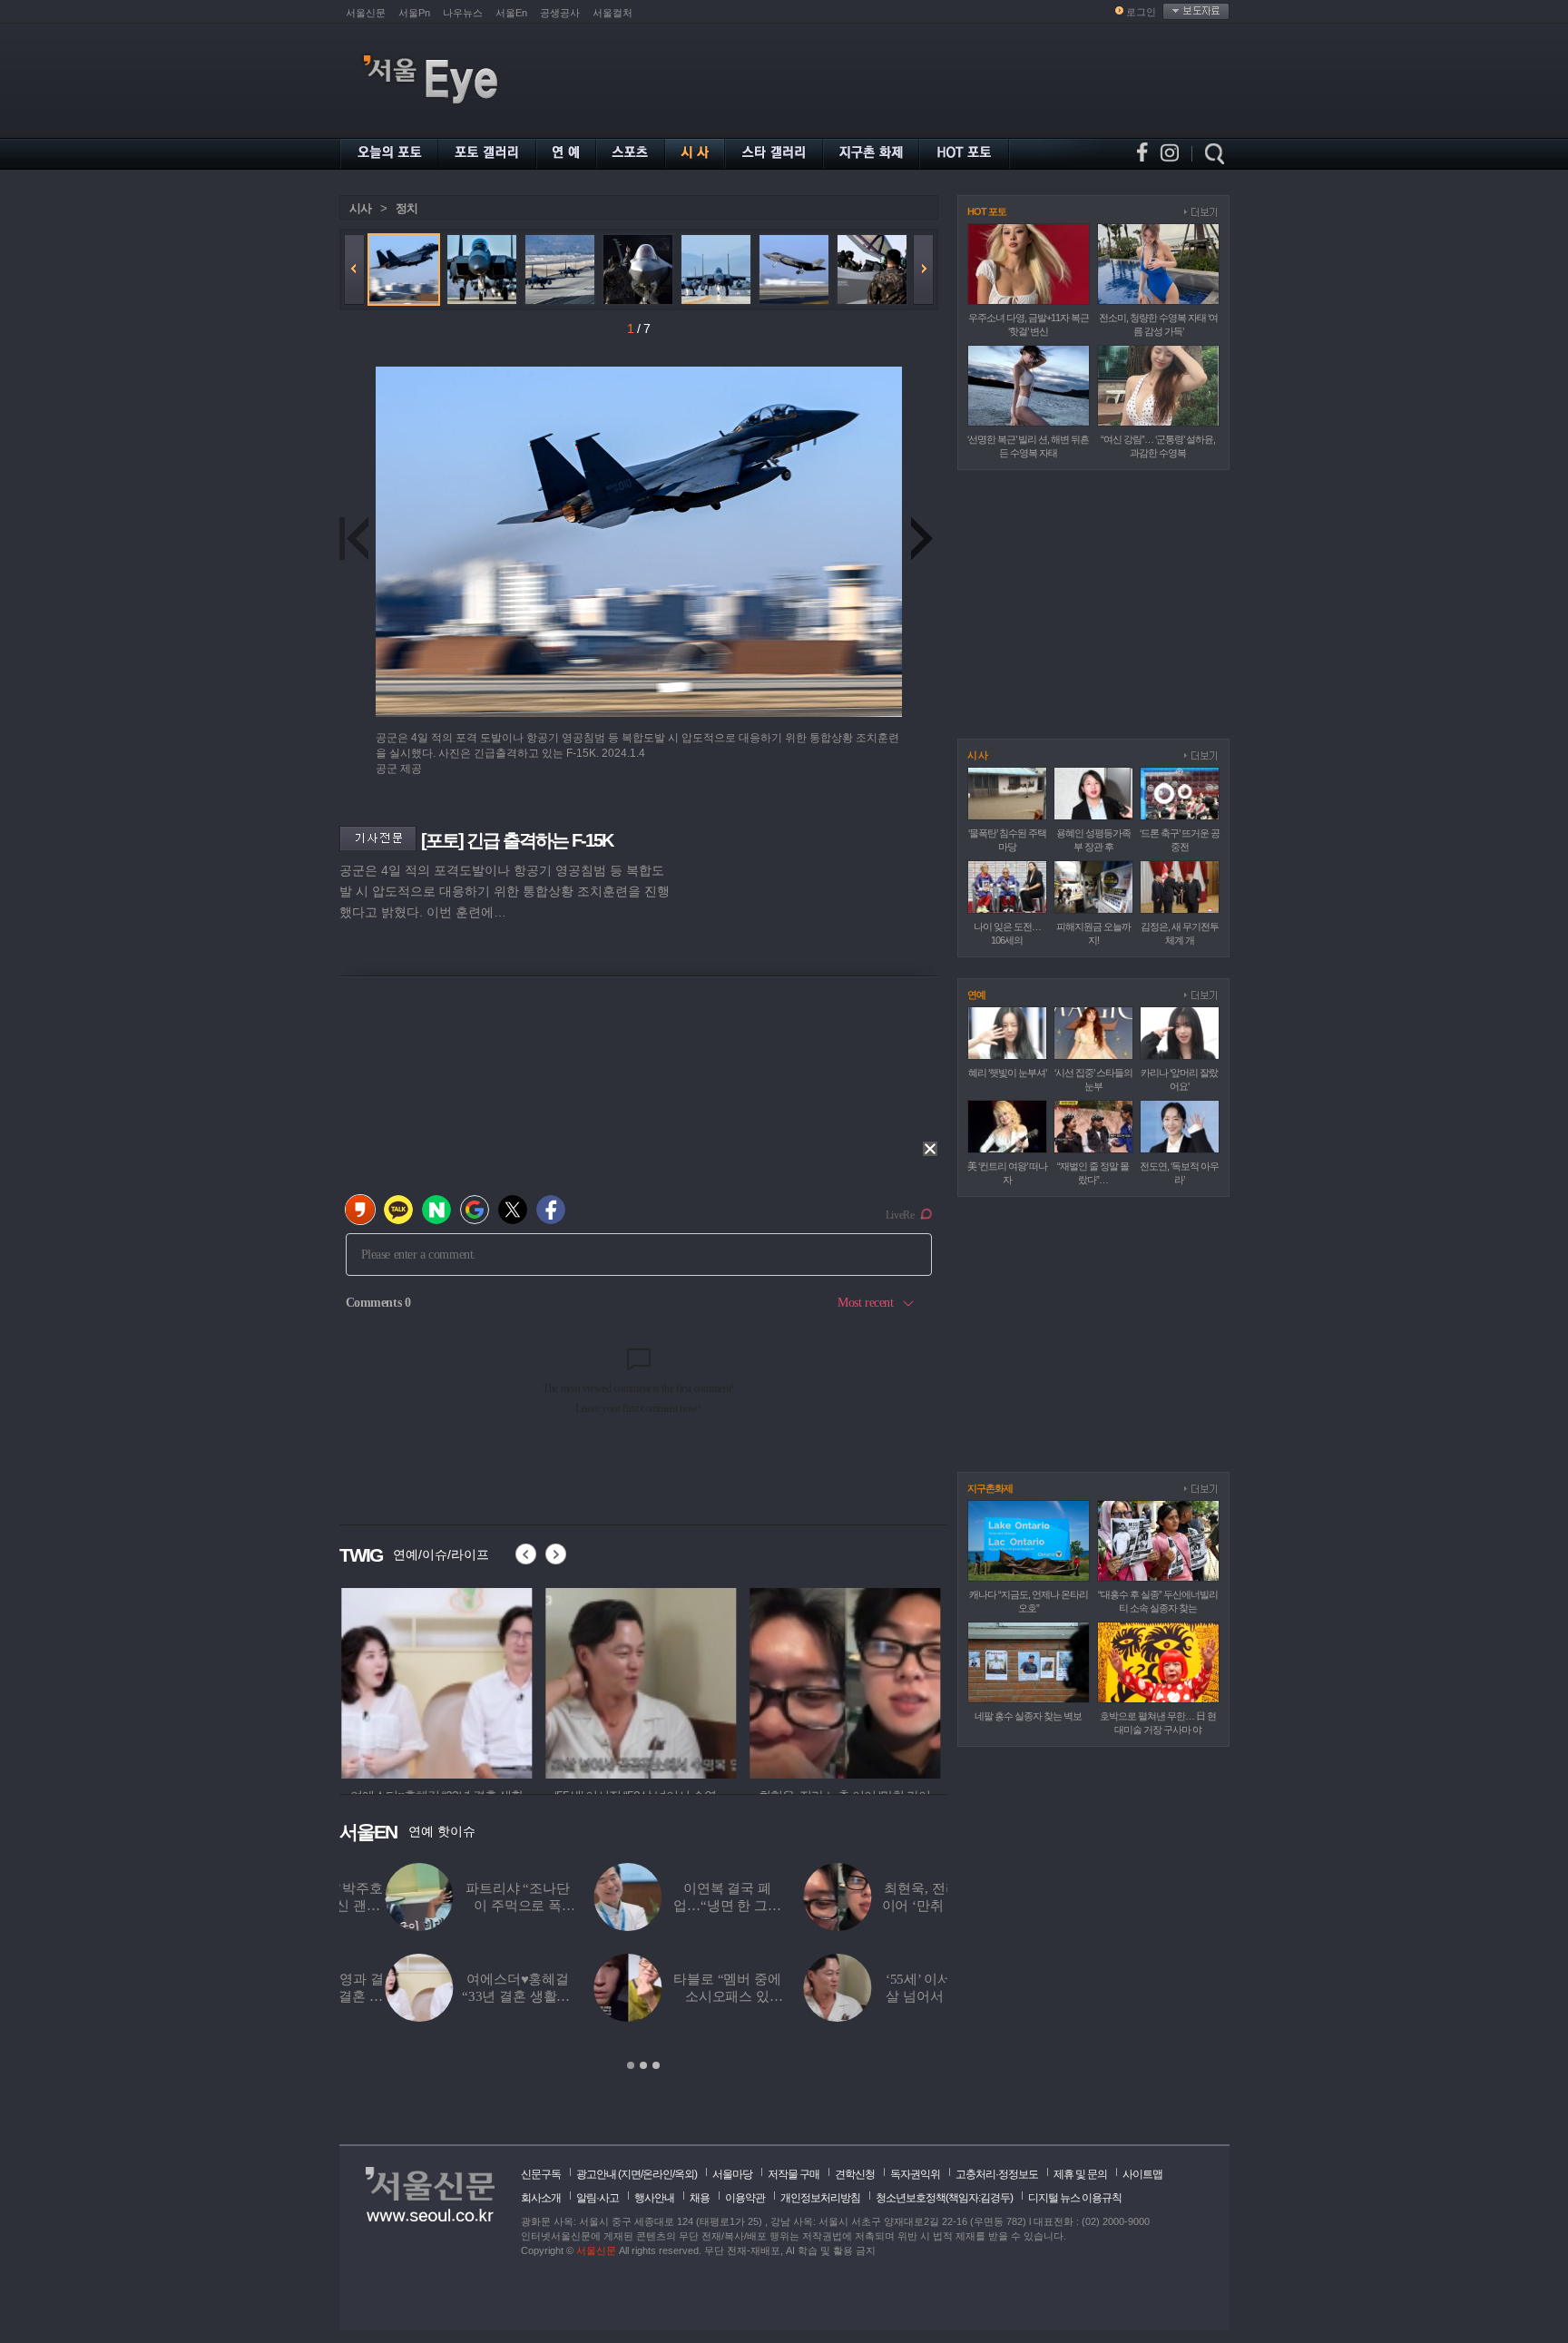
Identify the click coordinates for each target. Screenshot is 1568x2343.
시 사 (977, 755)
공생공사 (560, 13)
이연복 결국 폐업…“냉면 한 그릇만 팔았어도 (682, 1906)
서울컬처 (612, 13)
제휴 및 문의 (1080, 2174)
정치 (407, 208)
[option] (435, 1681)
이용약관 (745, 2198)
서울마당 (732, 2174)
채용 (700, 2198)
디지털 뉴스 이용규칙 (1075, 2198)
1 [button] (631, 2065)
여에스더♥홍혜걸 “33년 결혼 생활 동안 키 (472, 1996)
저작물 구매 (794, 2174)
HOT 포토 (987, 211)
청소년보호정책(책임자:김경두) (944, 2198)
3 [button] (656, 2065)
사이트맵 (1142, 2174)
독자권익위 (915, 2174)
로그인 (1141, 12)
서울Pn (414, 13)
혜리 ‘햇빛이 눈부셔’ (1007, 1073)
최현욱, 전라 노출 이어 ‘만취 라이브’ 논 (891, 1906)
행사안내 (654, 2198)
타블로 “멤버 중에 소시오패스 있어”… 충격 (682, 1996)
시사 (360, 208)
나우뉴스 (463, 13)
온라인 (657, 2174)
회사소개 (541, 2198)
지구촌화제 (990, 1488)
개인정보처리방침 (820, 2198)
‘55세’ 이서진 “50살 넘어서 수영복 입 (891, 1996)
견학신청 (855, 2174)
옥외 (684, 2174)
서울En (511, 13)
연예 (976, 995)
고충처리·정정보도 (997, 2174)
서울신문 (366, 13)
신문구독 (541, 2174)
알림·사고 (598, 2198)
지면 (631, 2174)
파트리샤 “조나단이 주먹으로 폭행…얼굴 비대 (472, 1906)
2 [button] (643, 2065)
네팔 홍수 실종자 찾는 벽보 (1028, 1716)
